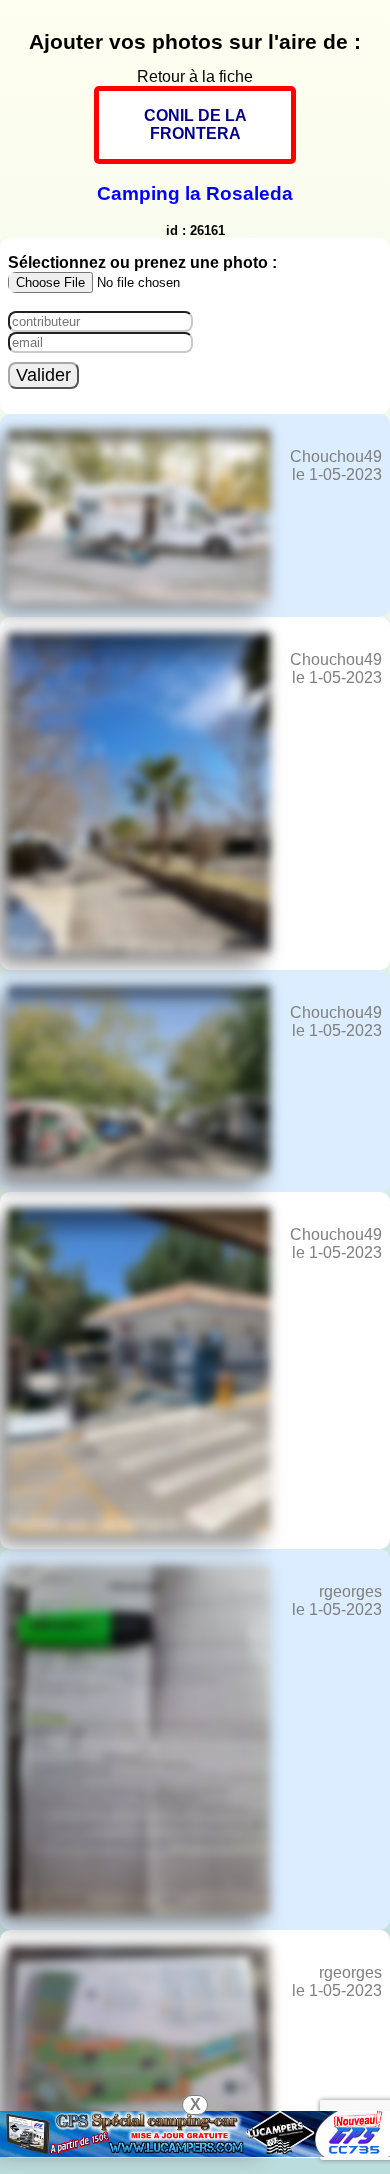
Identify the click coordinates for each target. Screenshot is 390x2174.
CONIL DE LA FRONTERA (195, 124)
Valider (43, 375)
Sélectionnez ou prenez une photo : (142, 262)
